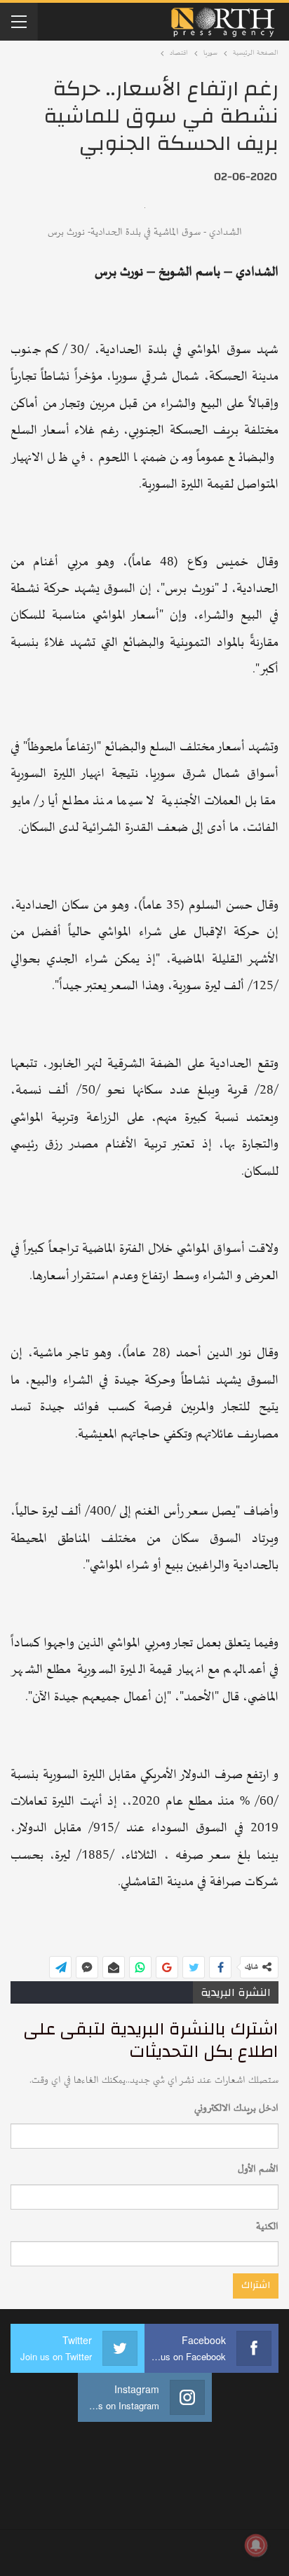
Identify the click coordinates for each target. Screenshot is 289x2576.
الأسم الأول (258, 2169)
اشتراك (256, 2285)
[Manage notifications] (256, 2545)
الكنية (267, 2227)
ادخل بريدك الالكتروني (236, 2108)
